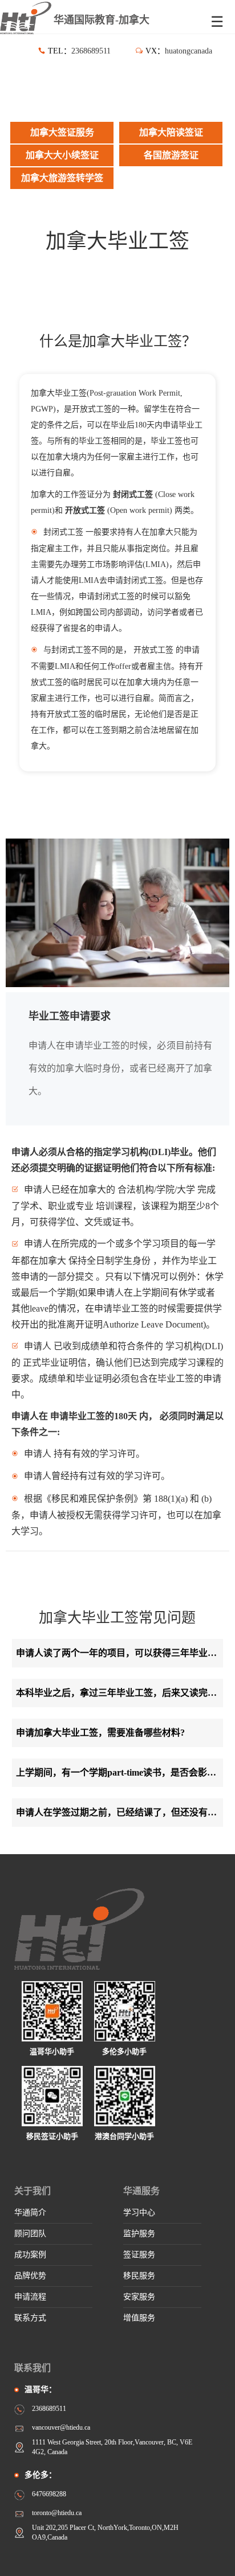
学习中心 (139, 2213)
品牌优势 (30, 2276)
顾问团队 (30, 2234)
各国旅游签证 (171, 155)
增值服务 (139, 2318)
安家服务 (139, 2297)
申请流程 (30, 2297)
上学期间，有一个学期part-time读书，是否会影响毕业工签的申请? (119, 1772)
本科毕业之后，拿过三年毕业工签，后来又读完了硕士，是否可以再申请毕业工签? (119, 1693)
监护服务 (139, 2234)
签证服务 (139, 2255)
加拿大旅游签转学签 (62, 178)
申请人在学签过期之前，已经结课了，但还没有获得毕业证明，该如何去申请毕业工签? (119, 1812)
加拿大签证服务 (62, 132)
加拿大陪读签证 (171, 132)
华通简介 (30, 2213)
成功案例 (30, 2255)
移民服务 (139, 2276)
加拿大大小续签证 (62, 155)
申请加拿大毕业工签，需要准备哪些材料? (100, 1733)
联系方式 (30, 2318)
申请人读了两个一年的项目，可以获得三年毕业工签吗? (119, 1653)
